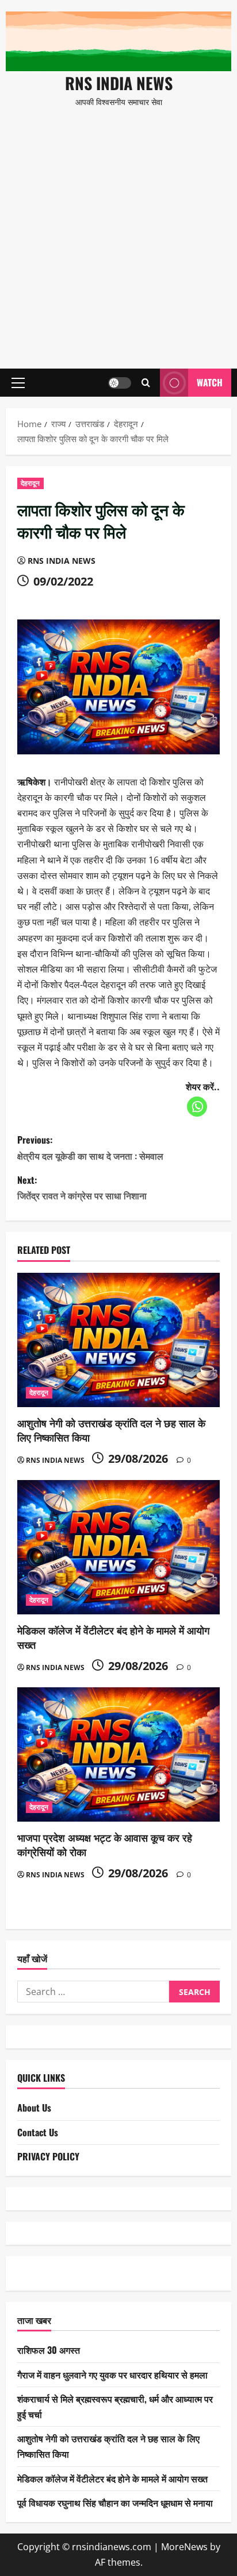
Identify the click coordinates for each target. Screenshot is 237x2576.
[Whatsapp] (197, 1107)
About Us (34, 2108)
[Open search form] (146, 383)
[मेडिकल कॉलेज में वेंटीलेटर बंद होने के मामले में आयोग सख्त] (118, 1547)
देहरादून (30, 483)
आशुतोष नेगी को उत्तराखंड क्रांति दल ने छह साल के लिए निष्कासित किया (111, 1430)
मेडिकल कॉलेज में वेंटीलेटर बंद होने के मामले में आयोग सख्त (113, 1637)
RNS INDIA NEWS (119, 83)
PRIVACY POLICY (48, 2156)
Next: (82, 1188)
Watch (210, 382)
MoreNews (184, 2547)
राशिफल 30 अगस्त (49, 2350)
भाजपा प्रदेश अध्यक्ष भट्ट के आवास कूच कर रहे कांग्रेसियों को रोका (105, 1844)
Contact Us (38, 2132)
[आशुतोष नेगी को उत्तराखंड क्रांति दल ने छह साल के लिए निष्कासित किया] (118, 1340)
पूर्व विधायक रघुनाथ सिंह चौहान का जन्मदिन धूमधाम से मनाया (115, 2503)
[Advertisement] (118, 233)
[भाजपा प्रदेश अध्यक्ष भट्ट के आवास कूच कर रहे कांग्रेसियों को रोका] (118, 1755)
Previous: (90, 1147)
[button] (18, 383)
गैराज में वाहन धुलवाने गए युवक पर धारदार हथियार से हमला (112, 2374)
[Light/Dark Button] (120, 383)
